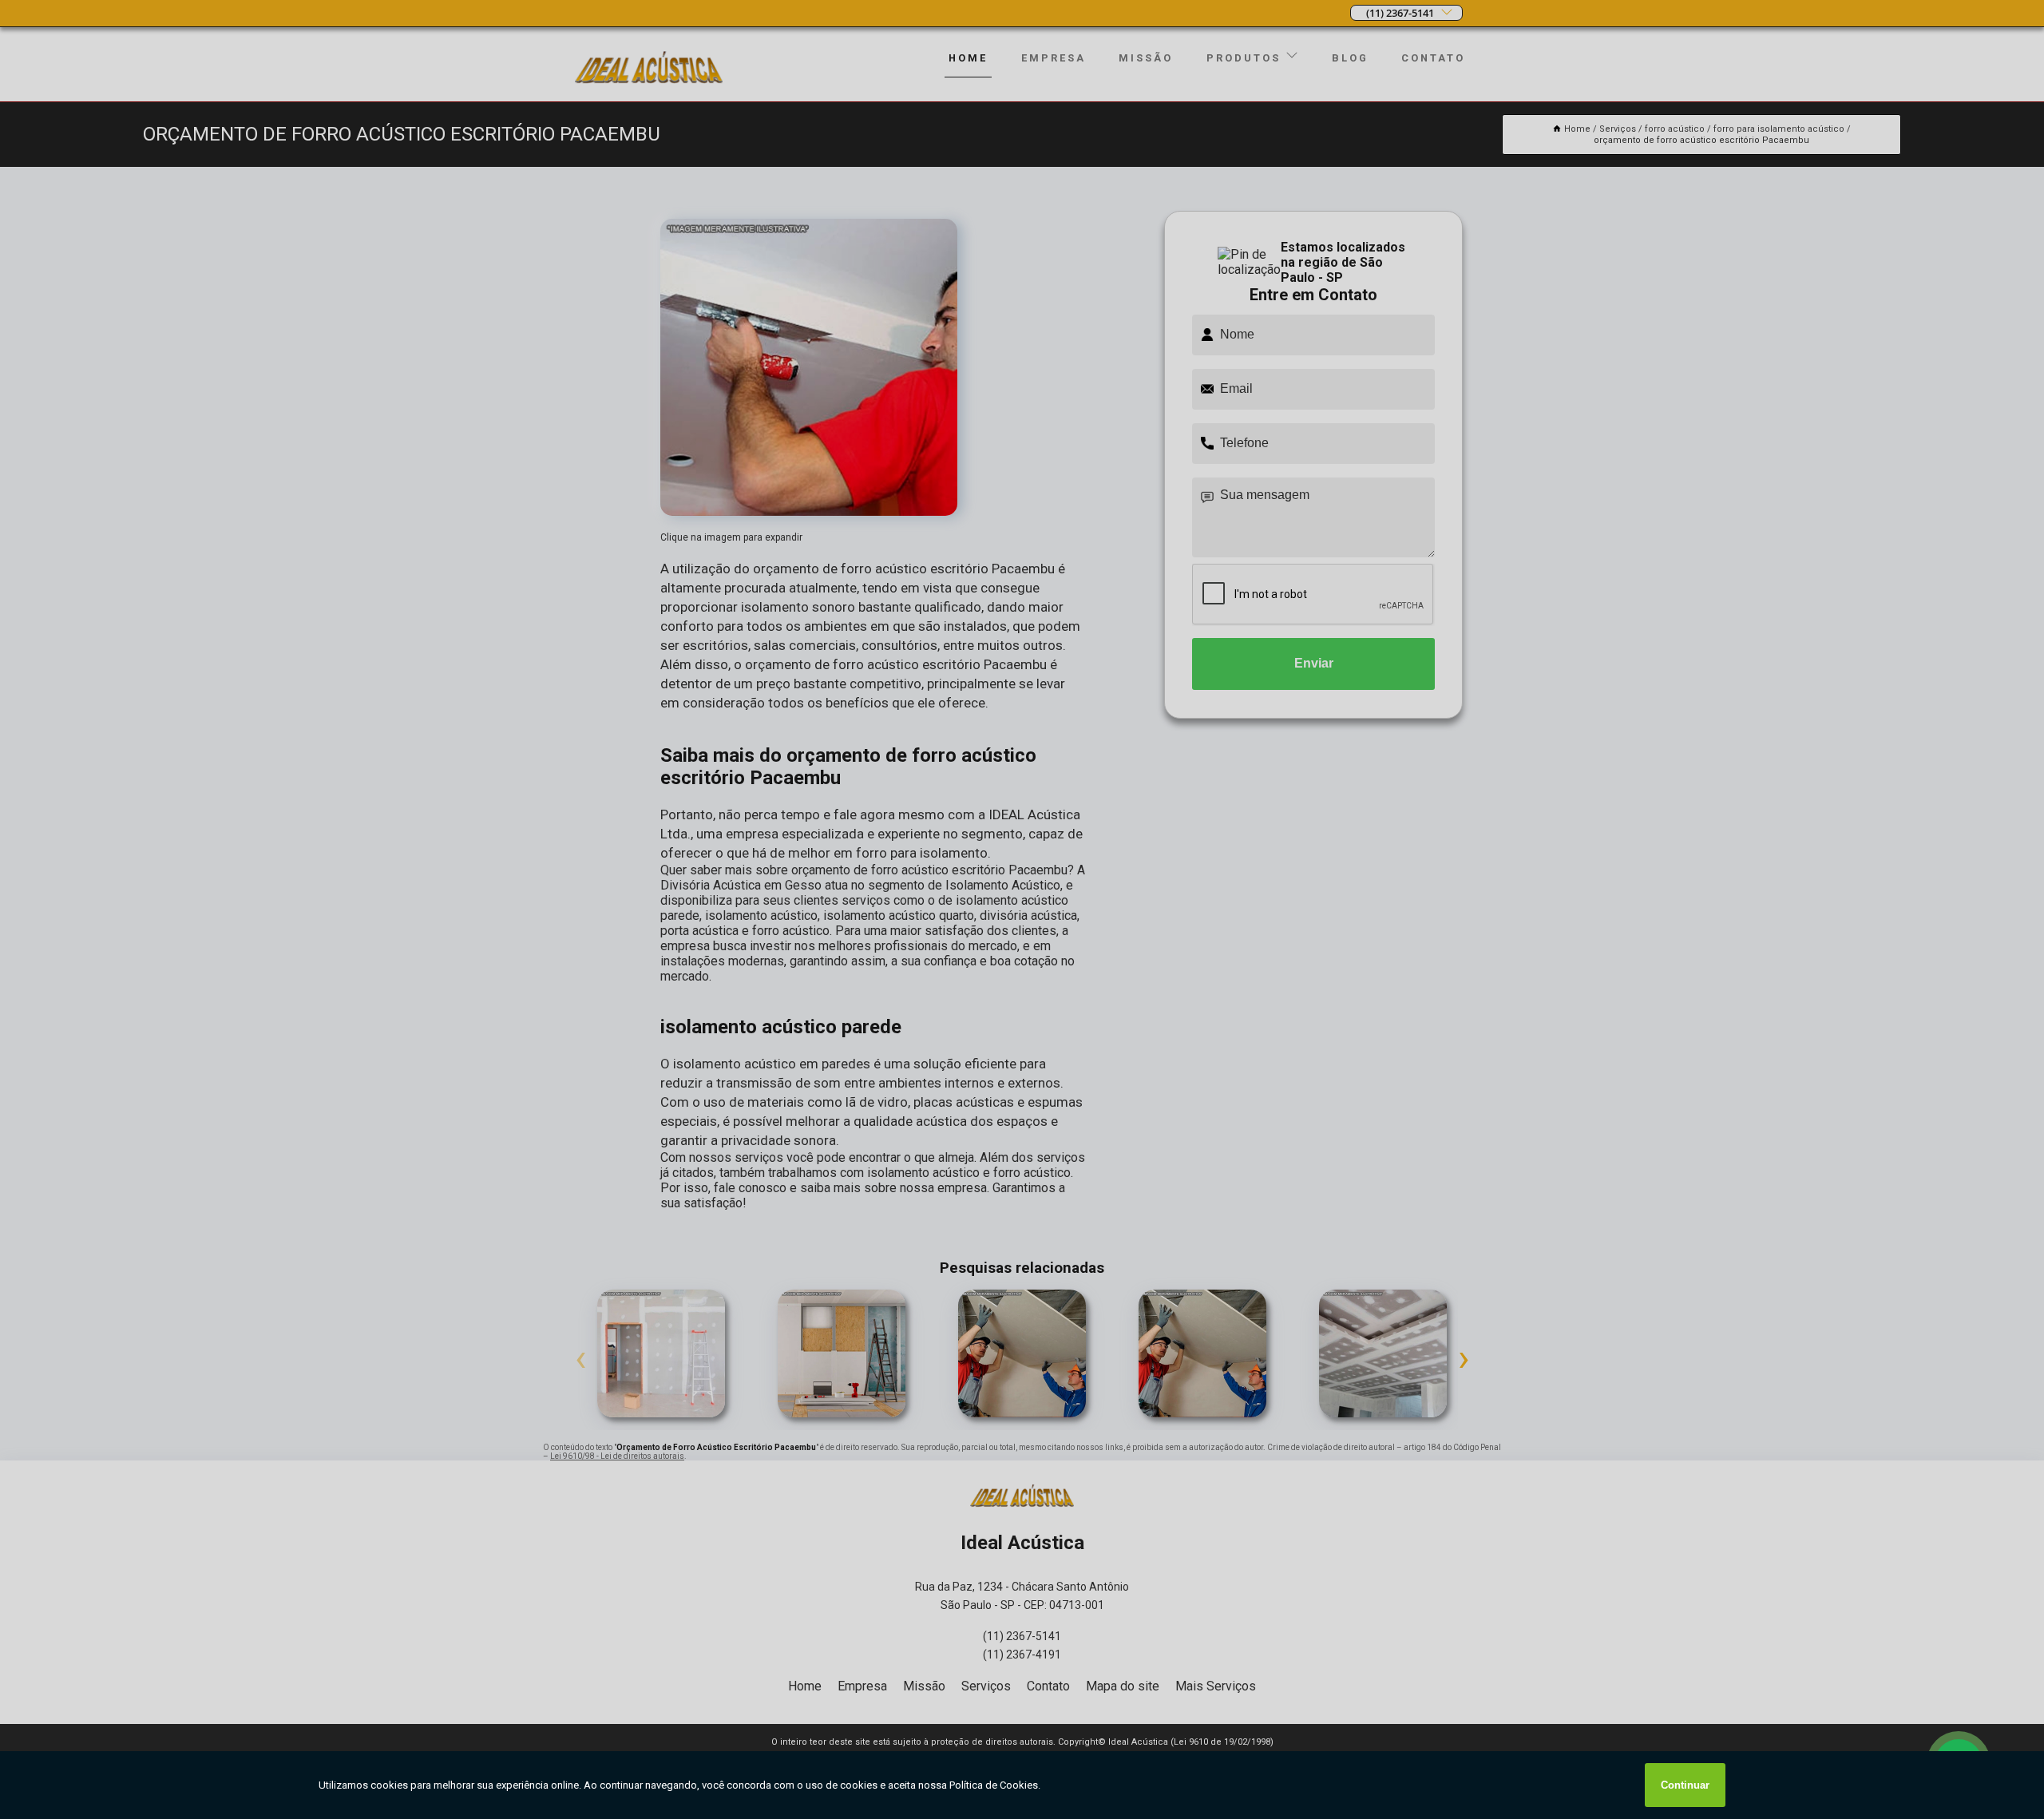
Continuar (1685, 1785)
